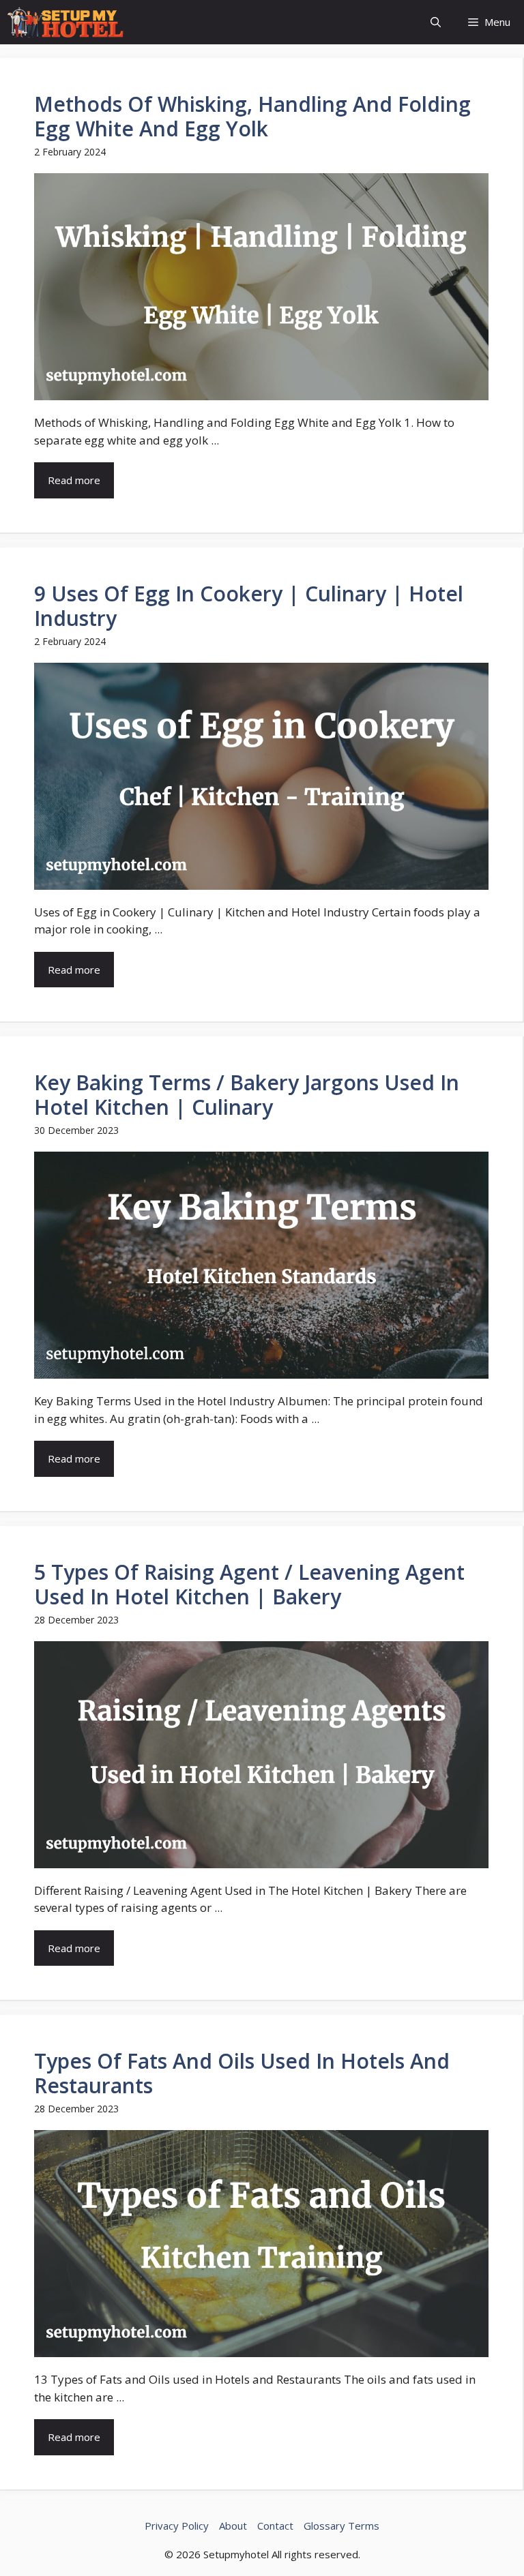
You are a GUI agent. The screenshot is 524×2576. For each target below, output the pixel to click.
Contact (275, 2526)
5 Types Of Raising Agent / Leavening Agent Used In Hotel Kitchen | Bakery (249, 1584)
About (233, 2526)
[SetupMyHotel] (65, 22)
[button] (436, 22)
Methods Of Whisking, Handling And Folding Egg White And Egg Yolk (252, 116)
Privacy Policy (177, 2526)
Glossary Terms (341, 2526)
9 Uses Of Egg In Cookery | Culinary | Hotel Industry (249, 606)
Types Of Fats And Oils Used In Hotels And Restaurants (242, 2073)
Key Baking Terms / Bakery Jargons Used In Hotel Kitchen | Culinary (247, 1095)
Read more (74, 480)
